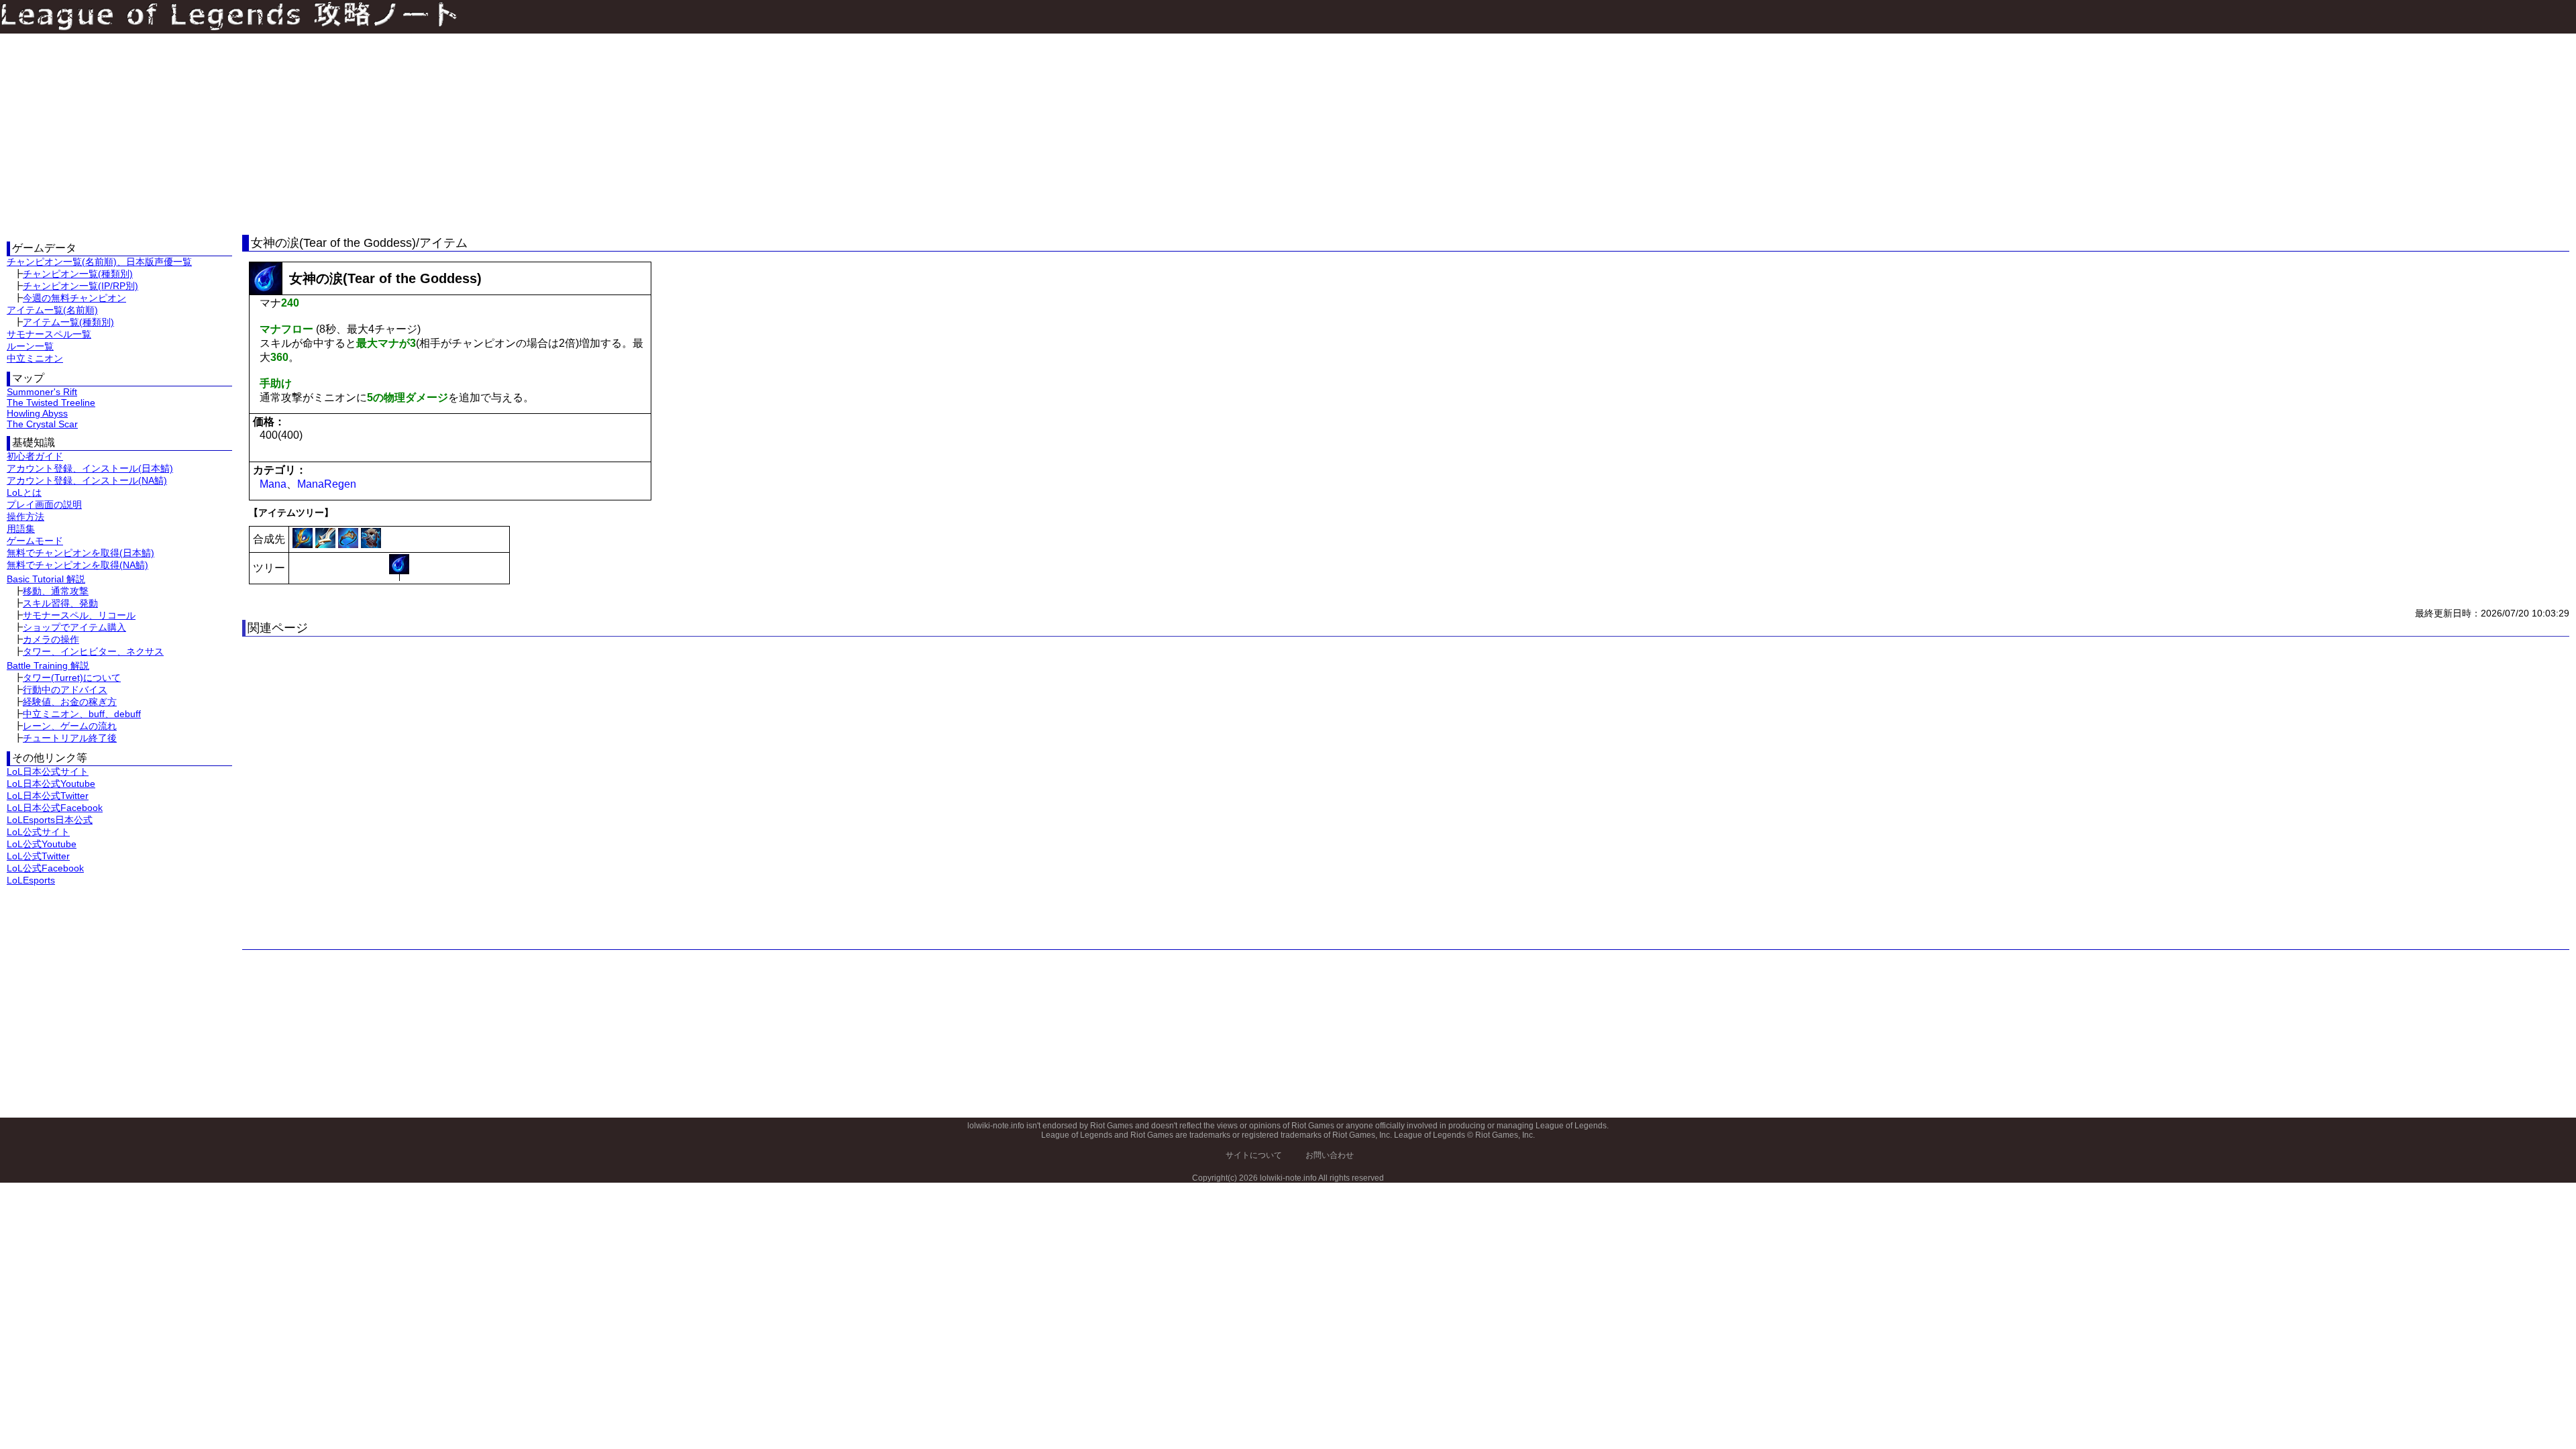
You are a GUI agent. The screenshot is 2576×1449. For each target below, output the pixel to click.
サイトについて (1254, 1155)
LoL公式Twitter (38, 856)
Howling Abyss (37, 413)
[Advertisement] (119, 134)
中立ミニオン (35, 358)
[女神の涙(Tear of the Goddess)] (399, 564)
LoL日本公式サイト (48, 771)
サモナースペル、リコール (79, 615)
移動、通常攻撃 (56, 591)
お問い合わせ (1330, 1155)
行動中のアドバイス (65, 690)
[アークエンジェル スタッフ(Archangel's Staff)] (304, 544)
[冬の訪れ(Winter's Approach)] (371, 544)
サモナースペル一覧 (49, 334)
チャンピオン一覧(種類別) (78, 274)
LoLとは (24, 492)
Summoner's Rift (42, 392)
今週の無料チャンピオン (74, 298)
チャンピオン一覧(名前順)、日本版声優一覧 (99, 262)
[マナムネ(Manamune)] (327, 544)
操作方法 (25, 517)
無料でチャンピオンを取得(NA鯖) (77, 565)
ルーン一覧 (30, 346)
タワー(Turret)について (72, 678)
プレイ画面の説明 (44, 504)
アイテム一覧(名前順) (52, 310)
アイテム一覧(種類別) (68, 322)
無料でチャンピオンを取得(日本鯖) (80, 553)
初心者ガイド (35, 456)
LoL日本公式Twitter (48, 796)
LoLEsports (31, 880)
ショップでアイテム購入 (74, 627)
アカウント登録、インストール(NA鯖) (87, 480)
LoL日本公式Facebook (55, 808)
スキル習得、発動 (60, 603)
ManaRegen (327, 484)
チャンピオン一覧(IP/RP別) (80, 286)
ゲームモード (35, 541)
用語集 (21, 529)
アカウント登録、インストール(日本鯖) (90, 468)
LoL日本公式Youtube (51, 784)
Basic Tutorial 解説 (46, 579)
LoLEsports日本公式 (50, 820)
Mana (273, 484)
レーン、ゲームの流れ (70, 726)
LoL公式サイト (38, 832)
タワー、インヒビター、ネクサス (93, 651)
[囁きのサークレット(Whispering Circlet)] (350, 544)
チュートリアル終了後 (70, 738)
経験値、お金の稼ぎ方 (70, 702)
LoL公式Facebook (45, 868)
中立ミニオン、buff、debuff (82, 714)
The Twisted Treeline (51, 402)
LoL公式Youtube (42, 844)
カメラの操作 (51, 639)
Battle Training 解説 (48, 665)
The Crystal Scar (42, 424)
